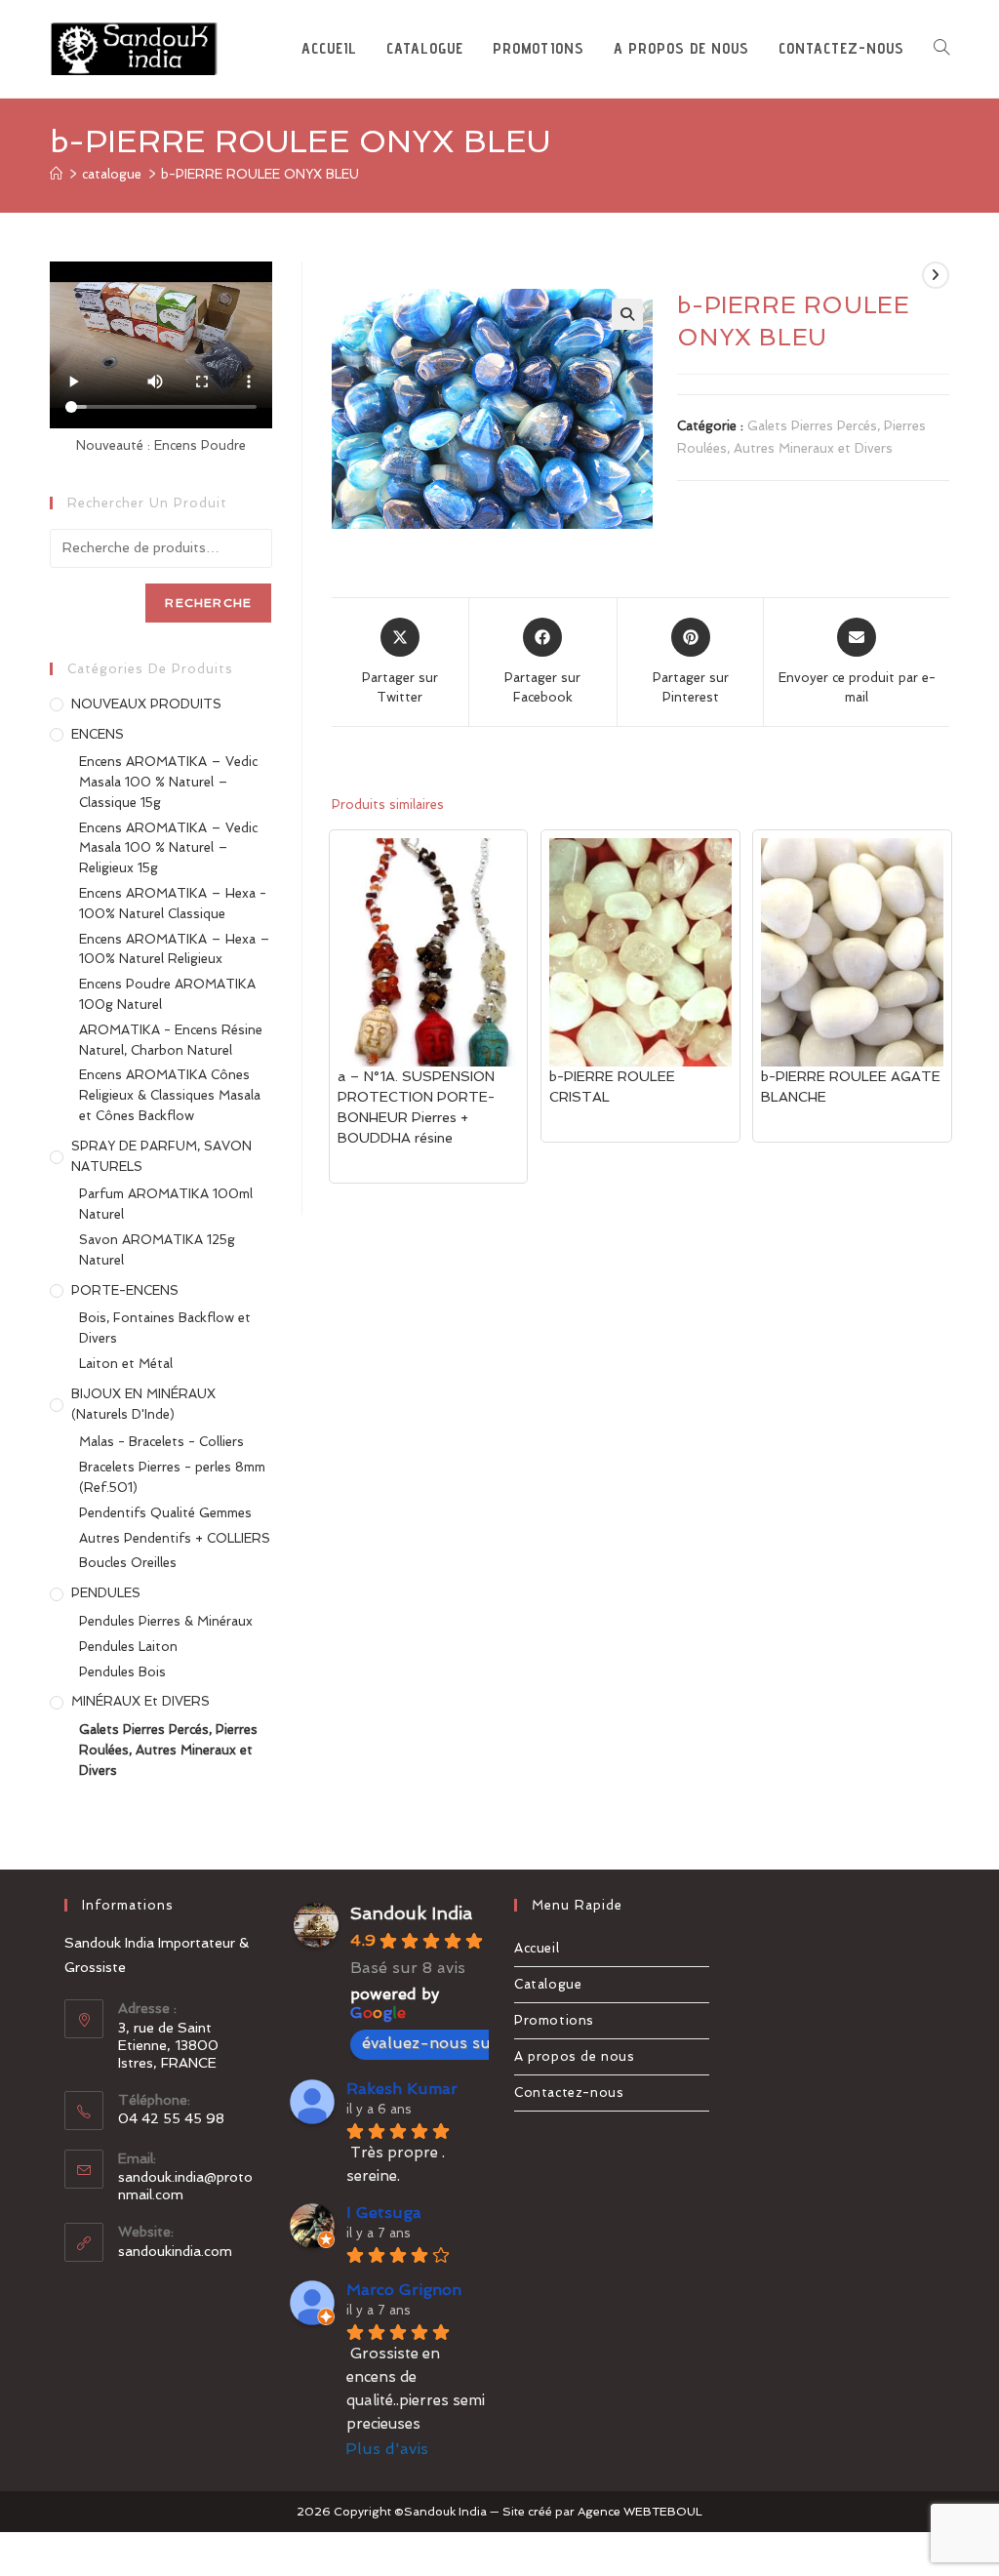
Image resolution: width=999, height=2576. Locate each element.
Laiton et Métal (126, 1364)
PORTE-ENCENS (125, 1290)
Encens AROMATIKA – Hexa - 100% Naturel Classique (173, 904)
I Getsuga (384, 2213)
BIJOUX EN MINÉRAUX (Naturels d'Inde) (143, 1404)
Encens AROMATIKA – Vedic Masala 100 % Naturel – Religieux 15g (168, 848)
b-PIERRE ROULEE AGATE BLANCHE (851, 1087)
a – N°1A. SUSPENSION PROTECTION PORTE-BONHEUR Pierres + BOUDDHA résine (416, 1107)
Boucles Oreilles (128, 1563)
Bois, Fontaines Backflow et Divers (165, 1328)
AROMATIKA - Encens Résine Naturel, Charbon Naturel (171, 1040)
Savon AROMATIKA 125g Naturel (157, 1250)
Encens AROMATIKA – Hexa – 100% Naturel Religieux (175, 949)
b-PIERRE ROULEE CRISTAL (612, 1087)
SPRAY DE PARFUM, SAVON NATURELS (161, 1156)
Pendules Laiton (128, 1647)
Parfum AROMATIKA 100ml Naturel (166, 1204)
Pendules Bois (122, 1672)
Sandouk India (411, 1913)
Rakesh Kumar (402, 2089)
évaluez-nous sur (430, 2043)
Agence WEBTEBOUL (640, 2512)
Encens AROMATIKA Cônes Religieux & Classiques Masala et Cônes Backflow (170, 1095)
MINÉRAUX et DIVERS (140, 1701)
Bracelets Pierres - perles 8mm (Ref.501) (172, 1477)
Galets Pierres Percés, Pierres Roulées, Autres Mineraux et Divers (168, 1750)
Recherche (208, 603)
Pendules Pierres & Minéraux (166, 1621)
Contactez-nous (569, 2093)
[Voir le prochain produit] (936, 275)
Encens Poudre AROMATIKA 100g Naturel (167, 994)
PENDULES (106, 1593)
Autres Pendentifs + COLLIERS (175, 1538)
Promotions (554, 2020)
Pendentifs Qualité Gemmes (165, 1513)
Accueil (537, 1948)
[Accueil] (56, 174)
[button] (627, 314)
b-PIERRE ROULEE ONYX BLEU (260, 174)
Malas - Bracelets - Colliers (161, 1442)
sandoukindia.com (175, 2251)
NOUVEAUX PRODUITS (146, 704)
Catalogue (548, 1984)
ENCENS (98, 734)
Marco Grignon (404, 2290)
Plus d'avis (387, 2449)
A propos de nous (575, 2056)
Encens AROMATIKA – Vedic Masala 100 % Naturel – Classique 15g (168, 782)
